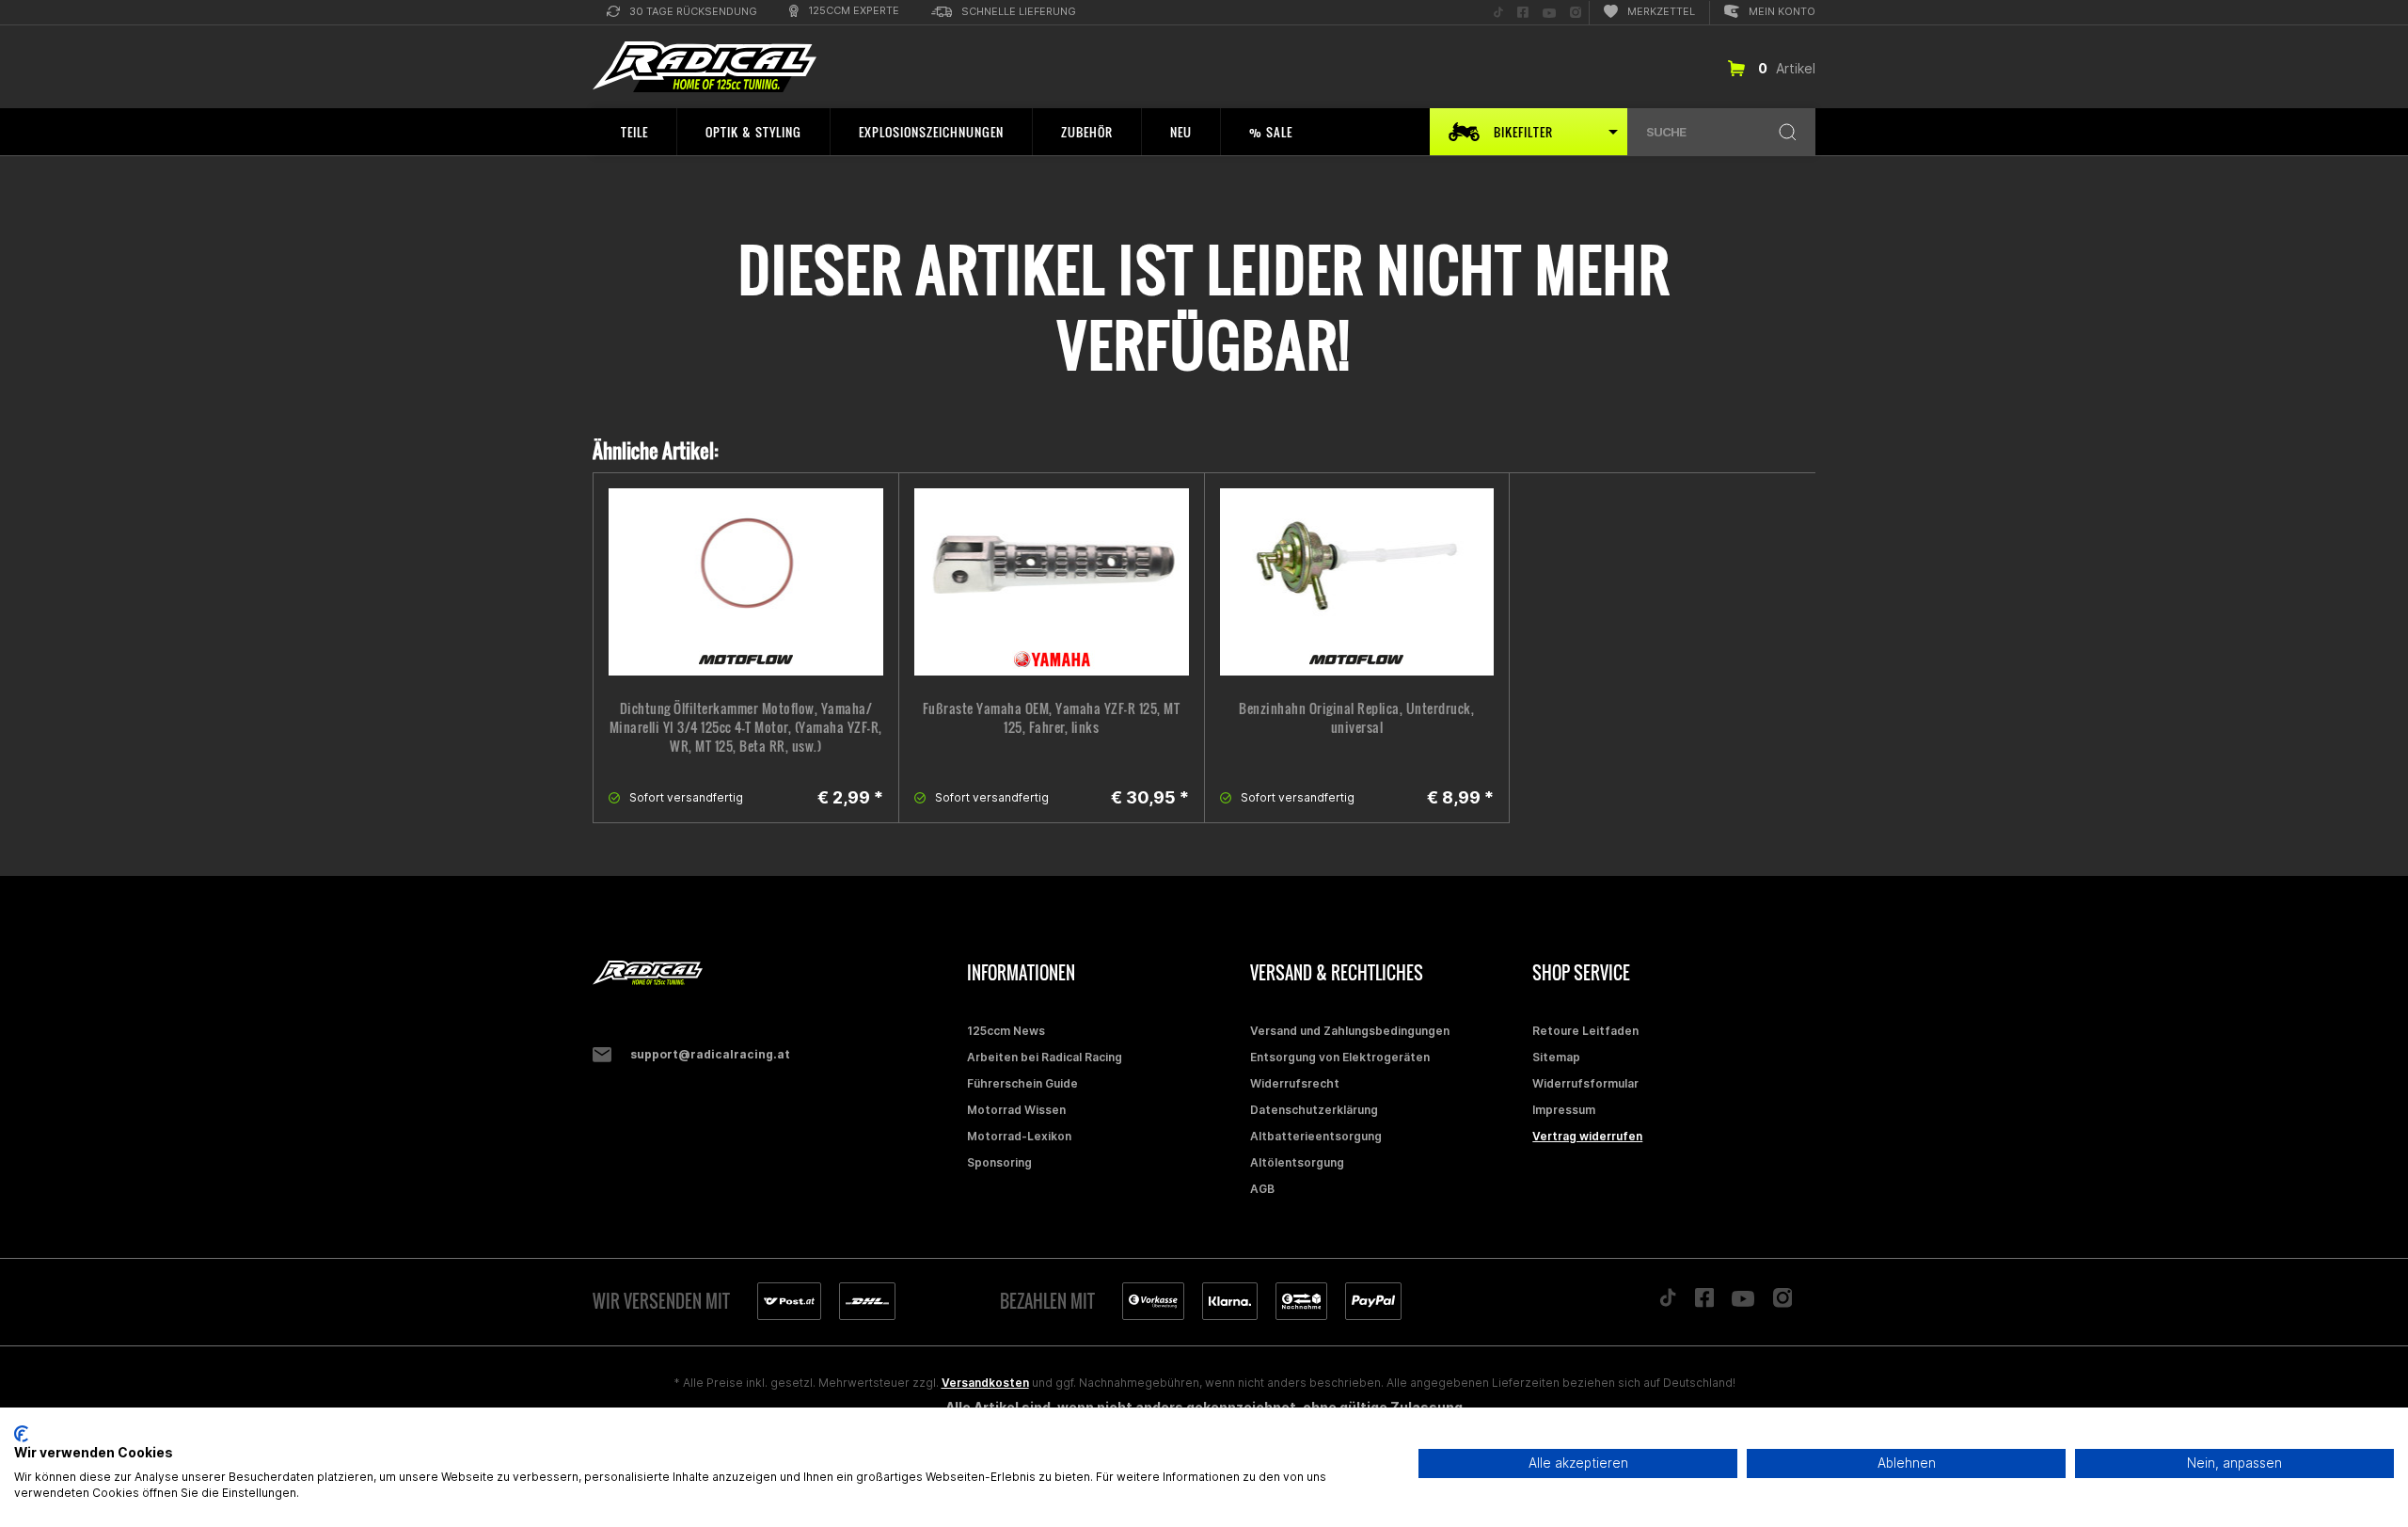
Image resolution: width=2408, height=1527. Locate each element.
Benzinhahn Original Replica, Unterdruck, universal (1356, 718)
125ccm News (1006, 1031)
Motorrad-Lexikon (1019, 1136)
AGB (1262, 1189)
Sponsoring (999, 1162)
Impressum (1564, 1110)
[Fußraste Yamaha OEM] (1052, 582)
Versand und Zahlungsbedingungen (1350, 1031)
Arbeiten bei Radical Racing (1045, 1057)
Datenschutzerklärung (1314, 1110)
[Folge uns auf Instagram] (1783, 1303)
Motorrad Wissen (1016, 1110)
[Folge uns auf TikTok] (1668, 1302)
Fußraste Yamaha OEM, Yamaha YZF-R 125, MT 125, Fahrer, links (1052, 718)
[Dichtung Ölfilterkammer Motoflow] (746, 582)
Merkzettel (1661, 11)
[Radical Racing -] (775, 973)
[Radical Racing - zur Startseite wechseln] (705, 67)
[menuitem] (682, 13)
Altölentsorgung (1297, 1162)
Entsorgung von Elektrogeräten (1340, 1057)
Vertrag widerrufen (1587, 1136)
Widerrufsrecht (1295, 1083)
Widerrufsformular (1585, 1083)
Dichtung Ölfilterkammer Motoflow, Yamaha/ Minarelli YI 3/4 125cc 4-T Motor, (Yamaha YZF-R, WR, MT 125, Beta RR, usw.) (746, 727)
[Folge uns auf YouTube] (1743, 1303)
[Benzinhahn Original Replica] (1357, 582)
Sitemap (1556, 1057)
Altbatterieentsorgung (1316, 1136)
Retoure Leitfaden (1585, 1031)
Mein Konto (1782, 11)
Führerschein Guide (1022, 1083)
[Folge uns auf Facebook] (1704, 1302)
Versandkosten (985, 1383)
